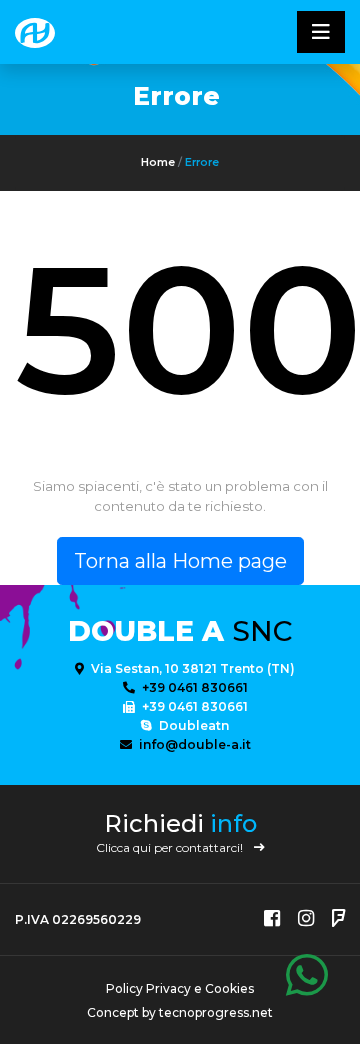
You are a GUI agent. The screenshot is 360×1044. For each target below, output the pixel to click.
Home (158, 162)
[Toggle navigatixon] (321, 32)
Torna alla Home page (180, 561)
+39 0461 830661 (193, 687)
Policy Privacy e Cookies (180, 988)
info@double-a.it (193, 744)
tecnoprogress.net (216, 1012)
